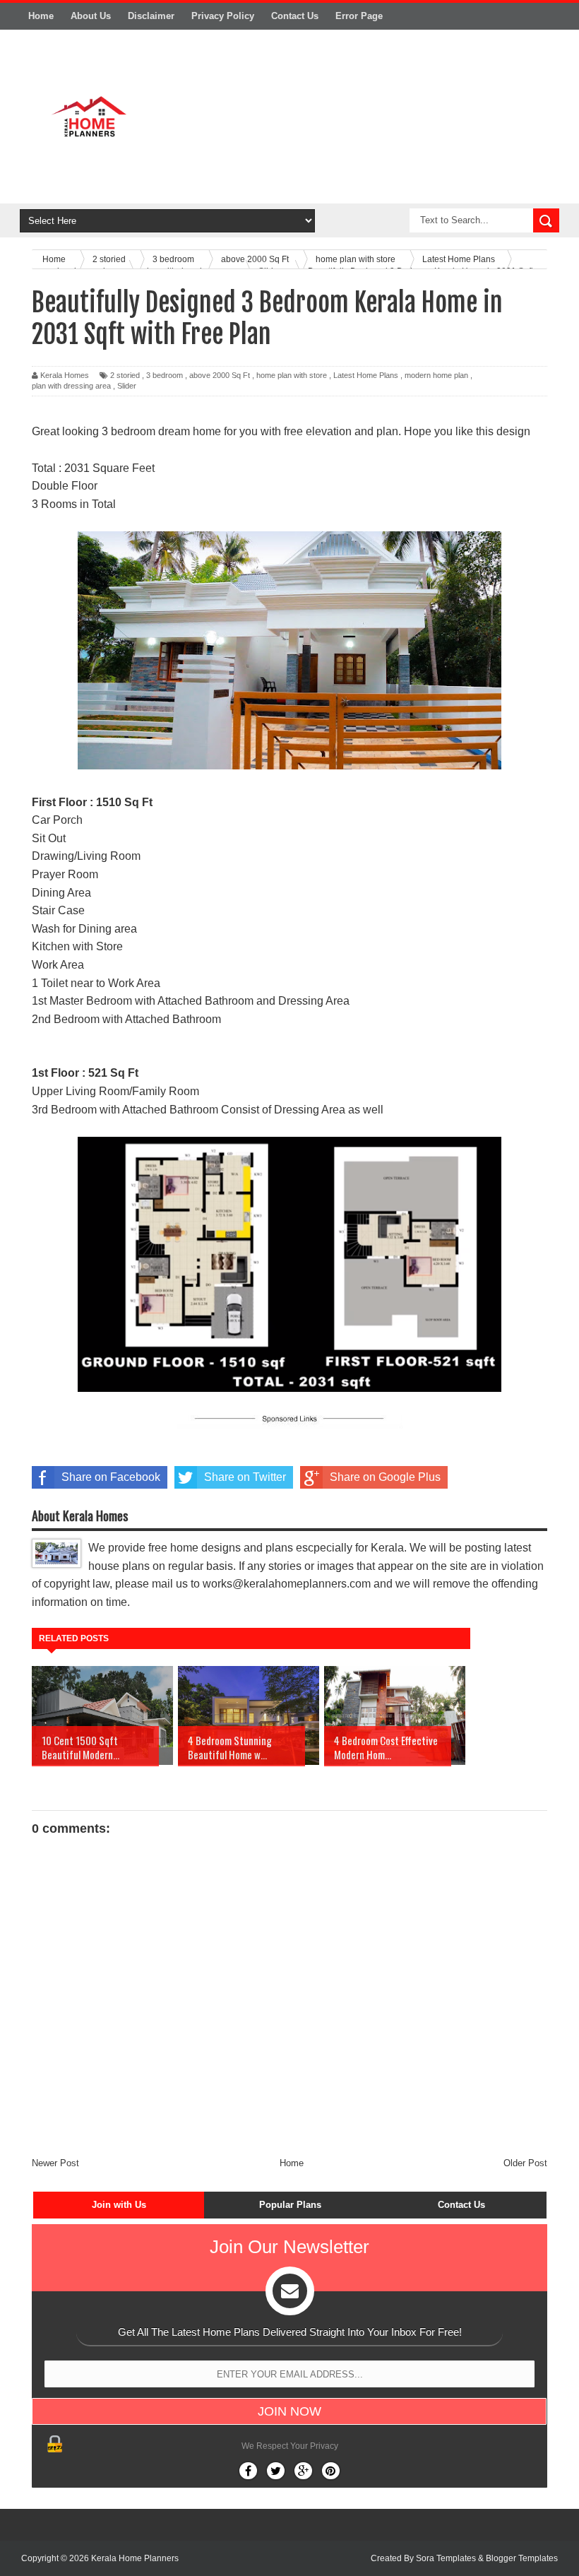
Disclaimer (151, 16)
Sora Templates (446, 2558)
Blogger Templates (522, 2558)
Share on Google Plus (385, 1477)
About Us (91, 16)
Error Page (359, 16)
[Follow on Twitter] (276, 2471)
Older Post (525, 2163)
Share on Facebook (111, 1477)
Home (41, 16)
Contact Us (295, 16)
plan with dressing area (71, 386)
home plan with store (292, 375)
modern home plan (436, 375)
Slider (127, 386)
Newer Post (55, 2163)
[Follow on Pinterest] (331, 2471)
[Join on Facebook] (248, 2471)
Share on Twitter (245, 1477)
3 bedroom (165, 375)
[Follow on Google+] (303, 2471)
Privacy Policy (223, 16)
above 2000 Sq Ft (220, 375)
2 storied (125, 375)
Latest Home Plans (366, 375)
